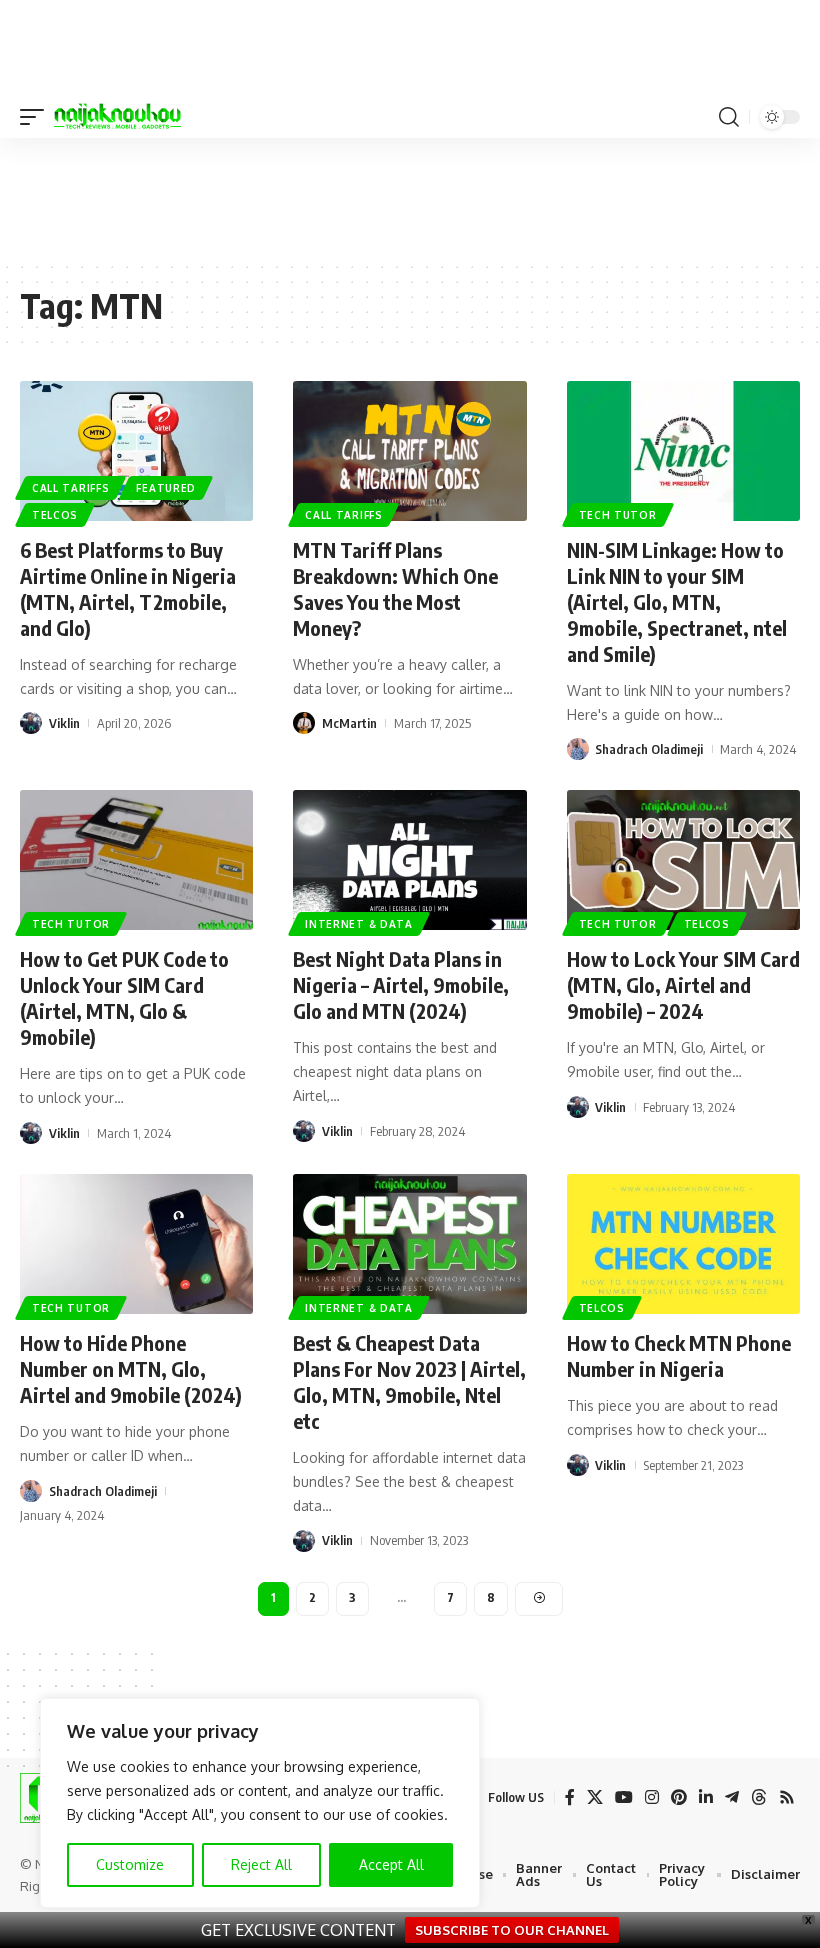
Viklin (64, 723)
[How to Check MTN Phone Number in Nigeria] (683, 1244)
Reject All (261, 1864)
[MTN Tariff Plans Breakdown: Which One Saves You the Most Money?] (409, 451)
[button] (37, 117)
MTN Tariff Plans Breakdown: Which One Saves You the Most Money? (395, 588)
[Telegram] (732, 1797)
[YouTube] (624, 1797)
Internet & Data (359, 924)
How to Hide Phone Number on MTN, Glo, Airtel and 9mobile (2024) (131, 1368)
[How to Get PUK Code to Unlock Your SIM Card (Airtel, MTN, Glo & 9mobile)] (136, 860)
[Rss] (787, 1797)
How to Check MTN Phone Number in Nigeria (679, 1355)
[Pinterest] (679, 1797)
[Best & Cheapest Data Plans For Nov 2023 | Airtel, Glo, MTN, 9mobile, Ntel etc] (409, 1244)
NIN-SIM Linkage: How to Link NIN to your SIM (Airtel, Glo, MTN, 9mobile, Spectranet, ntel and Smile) (677, 601)
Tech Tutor (618, 515)
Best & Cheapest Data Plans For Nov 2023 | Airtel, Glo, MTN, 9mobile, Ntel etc (409, 1381)
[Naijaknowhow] (117, 117)
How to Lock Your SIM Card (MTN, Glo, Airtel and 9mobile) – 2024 (683, 984)
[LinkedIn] (706, 1797)
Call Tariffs (70, 488)
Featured (166, 488)
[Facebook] (570, 1797)
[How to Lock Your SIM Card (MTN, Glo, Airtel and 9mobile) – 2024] (683, 860)
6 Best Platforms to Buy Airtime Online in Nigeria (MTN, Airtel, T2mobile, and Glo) (128, 588)
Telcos (55, 515)
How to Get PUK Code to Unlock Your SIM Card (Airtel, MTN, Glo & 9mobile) (124, 997)
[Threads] (759, 1797)
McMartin (349, 723)
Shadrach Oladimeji (649, 749)
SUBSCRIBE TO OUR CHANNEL (512, 1930)
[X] (595, 1797)
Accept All (391, 1864)
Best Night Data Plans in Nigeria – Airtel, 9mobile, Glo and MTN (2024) (401, 984)
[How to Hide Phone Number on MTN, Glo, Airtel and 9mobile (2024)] (136, 1244)
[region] (260, 1803)
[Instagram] (652, 1797)
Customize (130, 1864)
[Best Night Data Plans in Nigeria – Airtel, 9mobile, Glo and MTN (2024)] (409, 860)
